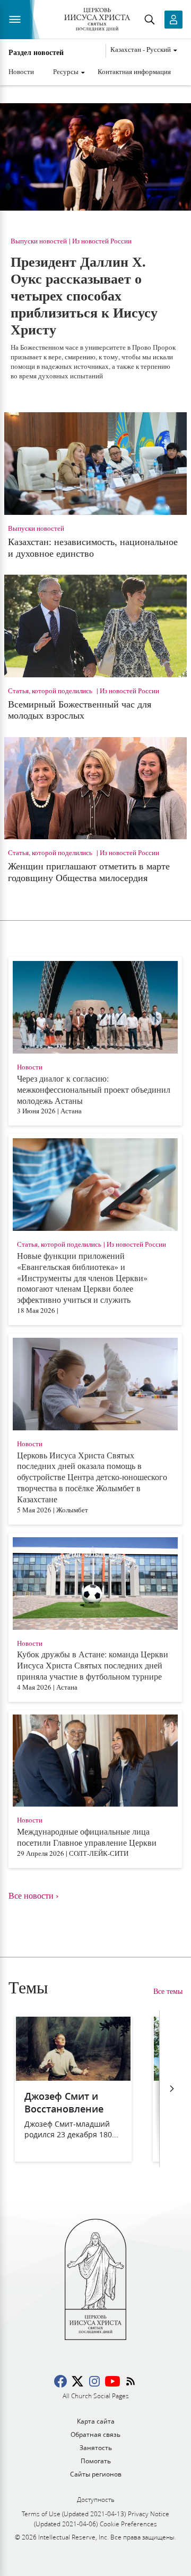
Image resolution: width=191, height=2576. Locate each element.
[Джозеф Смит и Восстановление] (73, 2077)
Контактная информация (134, 71)
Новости (21, 71)
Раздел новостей (36, 52)
